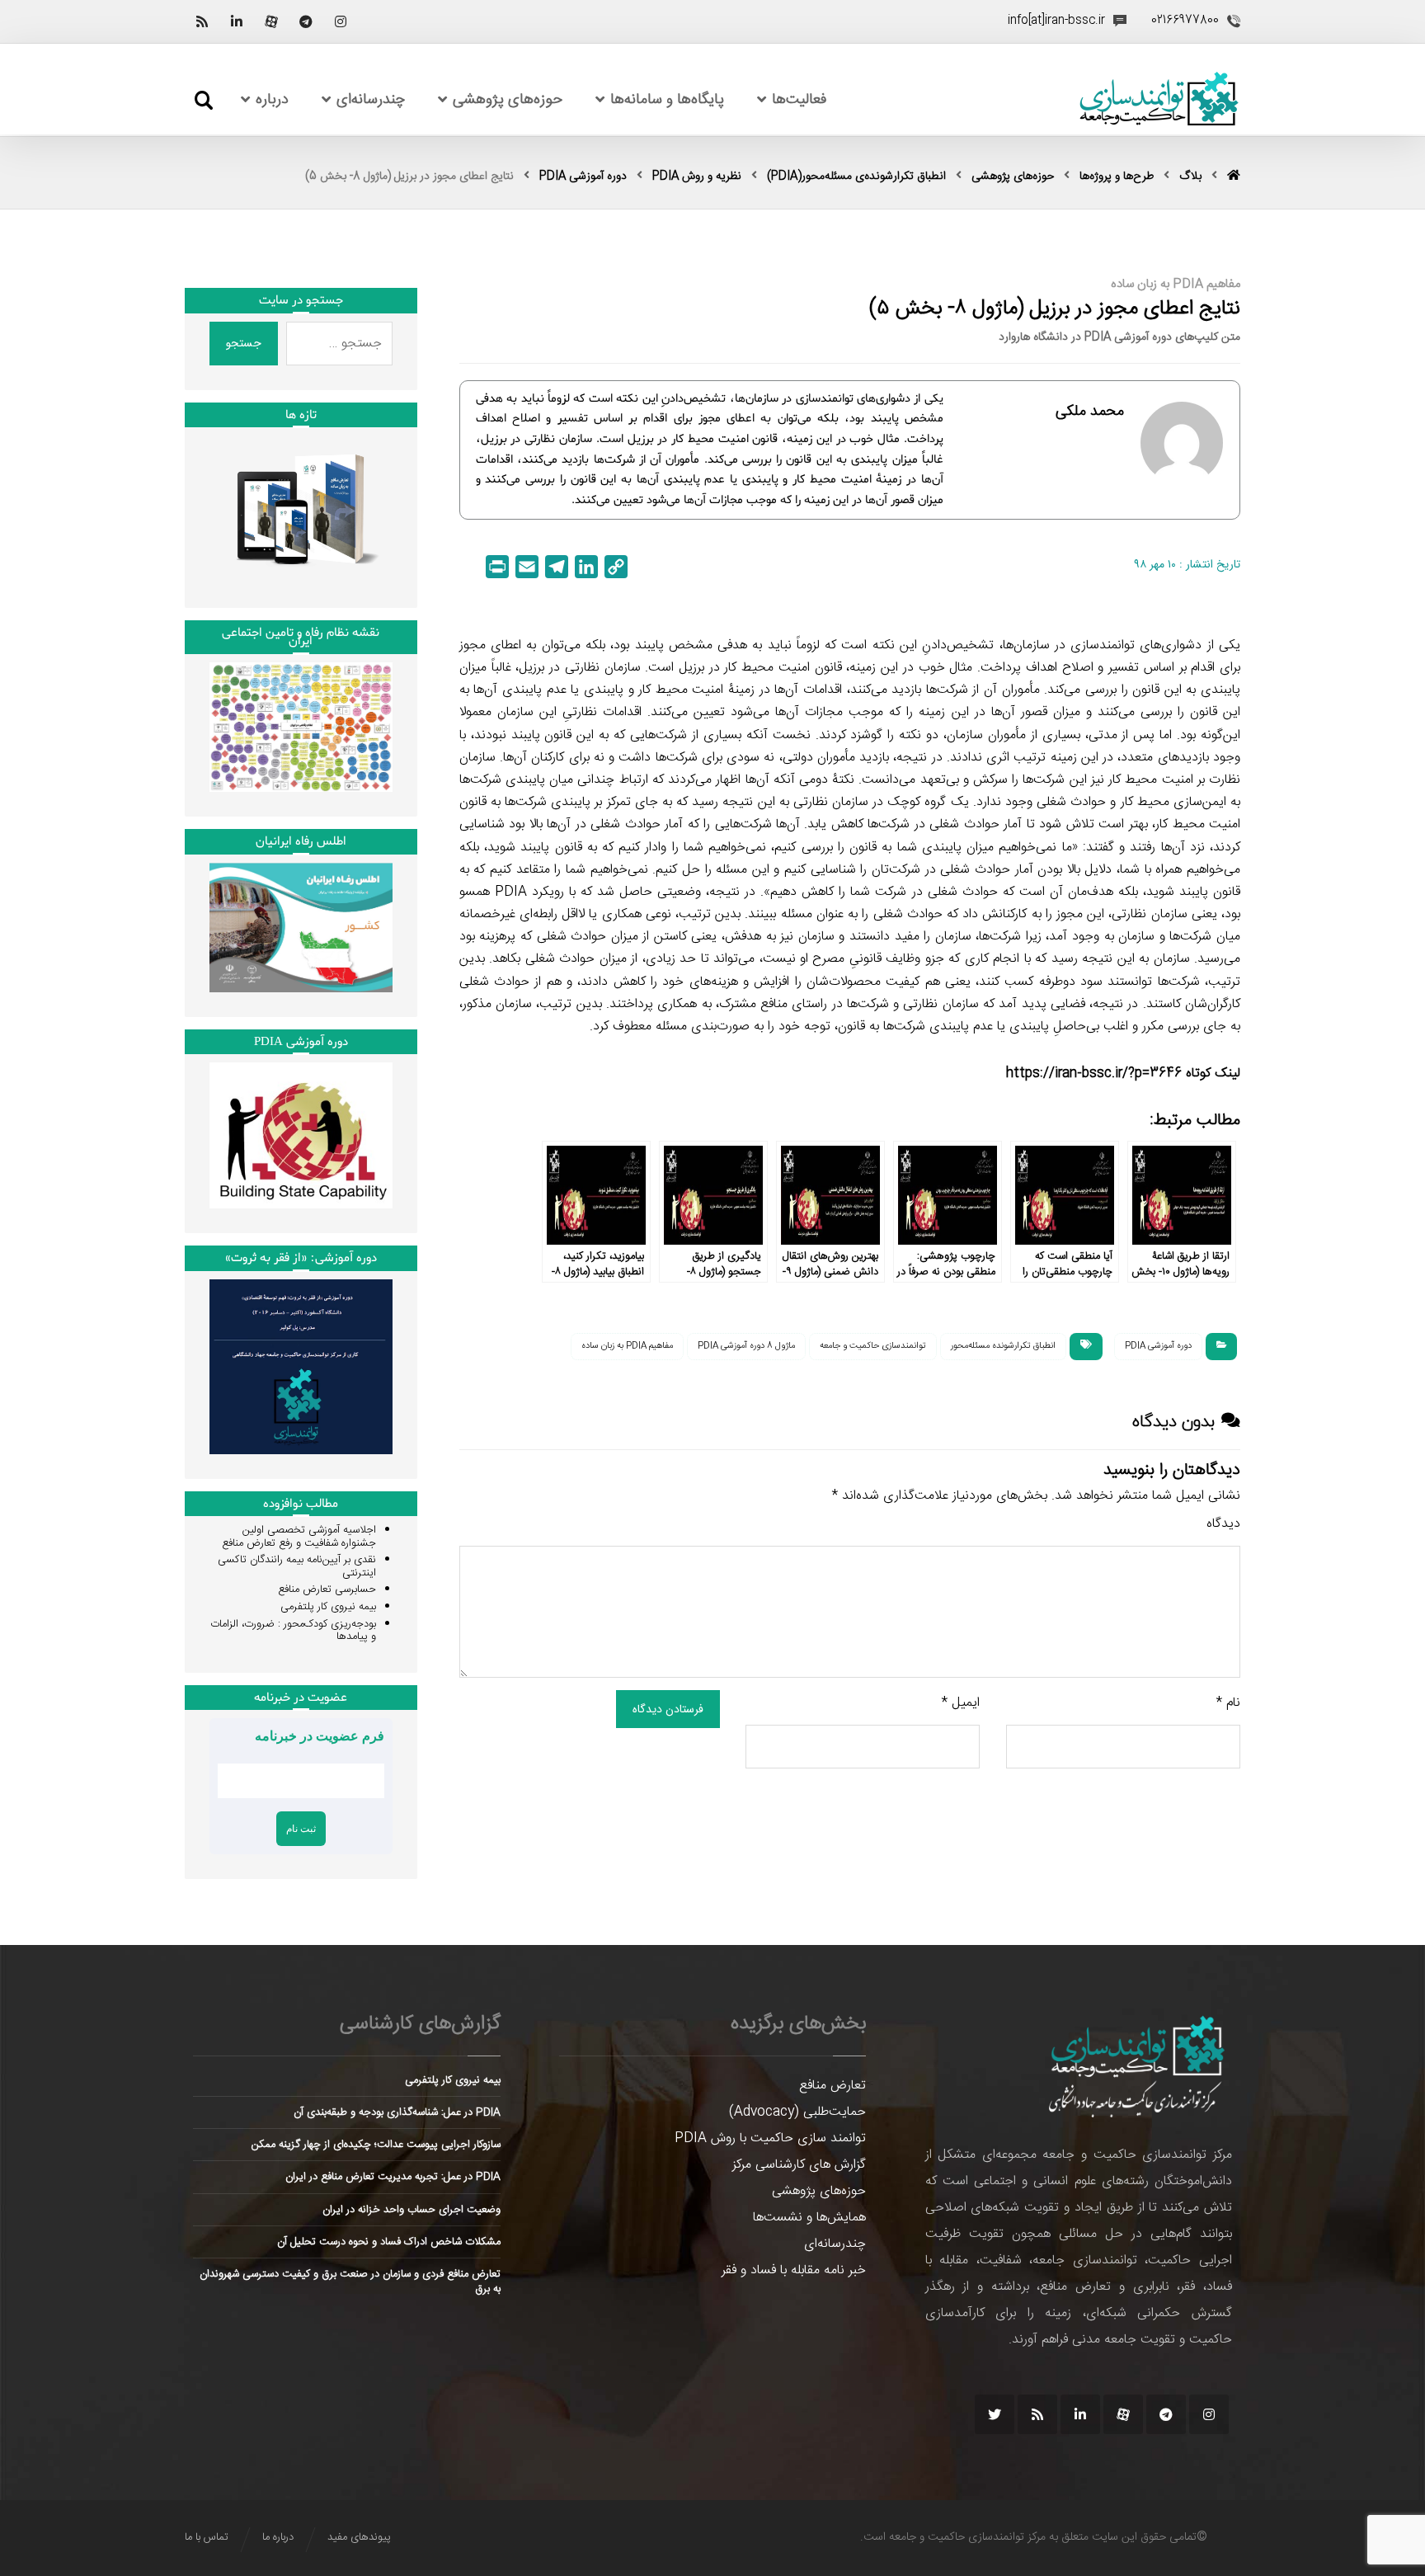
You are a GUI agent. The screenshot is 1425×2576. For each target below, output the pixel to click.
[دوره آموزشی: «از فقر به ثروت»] (301, 1367)
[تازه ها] (301, 509)
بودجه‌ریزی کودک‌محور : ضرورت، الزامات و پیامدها (293, 1631)
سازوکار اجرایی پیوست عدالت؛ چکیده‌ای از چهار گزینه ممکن (376, 2145)
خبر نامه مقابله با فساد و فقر (794, 2270)
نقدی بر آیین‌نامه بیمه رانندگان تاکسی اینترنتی (297, 1566)
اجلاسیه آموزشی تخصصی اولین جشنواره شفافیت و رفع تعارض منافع (299, 1537)
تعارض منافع (832, 2086)
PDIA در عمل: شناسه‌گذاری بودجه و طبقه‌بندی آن (397, 2112)
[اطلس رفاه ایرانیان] (301, 928)
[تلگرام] (306, 21)
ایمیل (961, 1703)
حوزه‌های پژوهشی (819, 2191)
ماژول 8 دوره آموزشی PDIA (746, 1346)
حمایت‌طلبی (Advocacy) (797, 2112)
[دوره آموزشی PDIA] (301, 1135)
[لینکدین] (237, 21)
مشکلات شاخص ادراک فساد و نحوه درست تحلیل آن (389, 2242)
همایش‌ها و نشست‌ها (809, 2218)
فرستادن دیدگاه (668, 1709)
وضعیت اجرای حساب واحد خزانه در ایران (412, 2210)
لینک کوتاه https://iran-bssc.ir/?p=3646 (1123, 1074)
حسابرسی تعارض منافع (327, 1589)
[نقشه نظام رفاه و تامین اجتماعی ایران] (301, 727)
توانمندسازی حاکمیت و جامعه (873, 1346)
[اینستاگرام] (341, 21)
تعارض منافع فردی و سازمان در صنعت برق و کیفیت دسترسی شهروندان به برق (350, 2282)
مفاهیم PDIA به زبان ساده (627, 1346)
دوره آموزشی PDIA (1158, 1346)
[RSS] (202, 21)
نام (1228, 1703)
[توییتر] (995, 2414)
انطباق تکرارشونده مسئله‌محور (1003, 1346)
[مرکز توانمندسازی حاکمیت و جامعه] (1159, 99)
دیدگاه (1223, 1524)
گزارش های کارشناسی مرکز (799, 2165)
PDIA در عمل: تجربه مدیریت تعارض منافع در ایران (393, 2177)
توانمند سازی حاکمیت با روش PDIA (770, 2138)
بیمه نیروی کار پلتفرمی (328, 1607)
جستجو (244, 343)
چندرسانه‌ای (835, 2244)
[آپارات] (271, 21)
